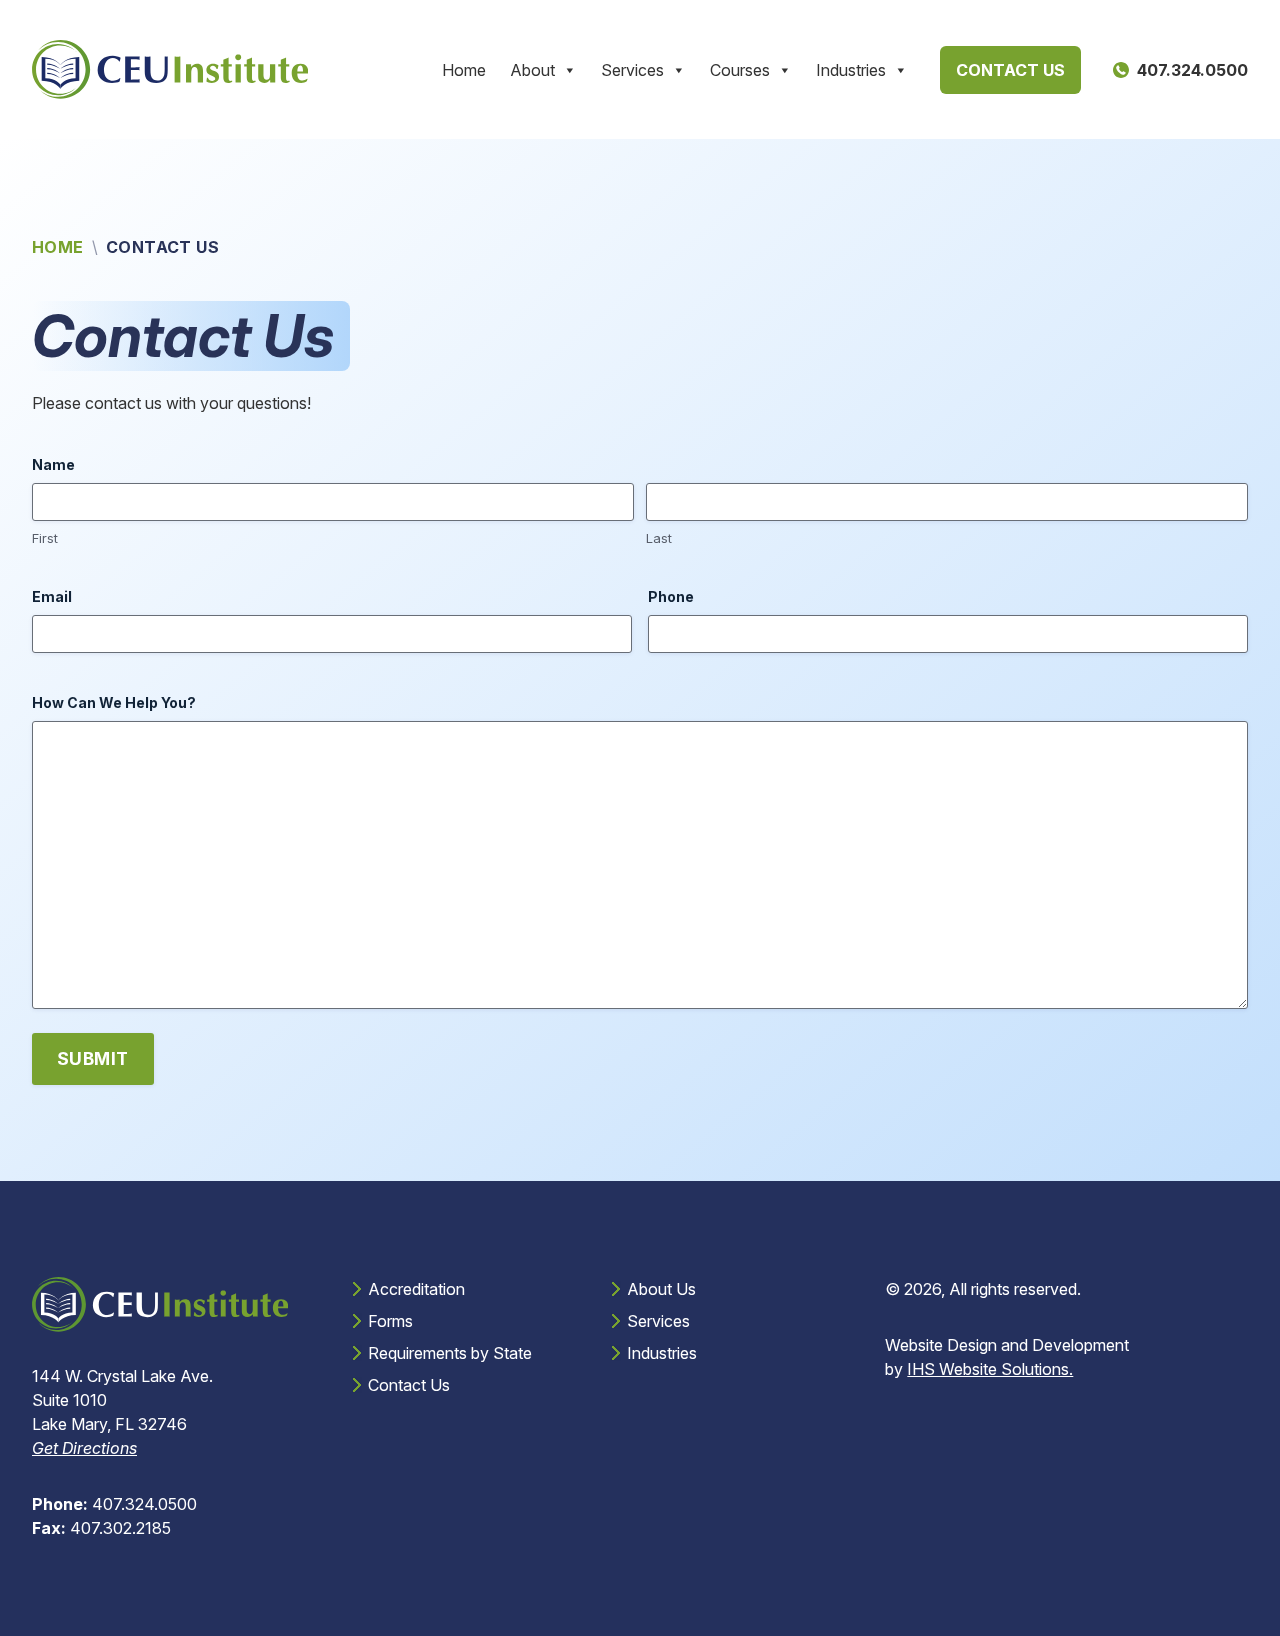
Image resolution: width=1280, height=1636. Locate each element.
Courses (740, 70)
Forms (390, 1321)
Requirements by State (450, 1353)
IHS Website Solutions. (990, 1369)
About (532, 70)
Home (464, 70)
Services (632, 70)
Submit (93, 1058)
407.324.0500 (114, 1504)
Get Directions (84, 1448)
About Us (661, 1289)
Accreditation (416, 1289)
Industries (851, 70)
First (45, 538)
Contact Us (1010, 70)
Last (659, 538)
